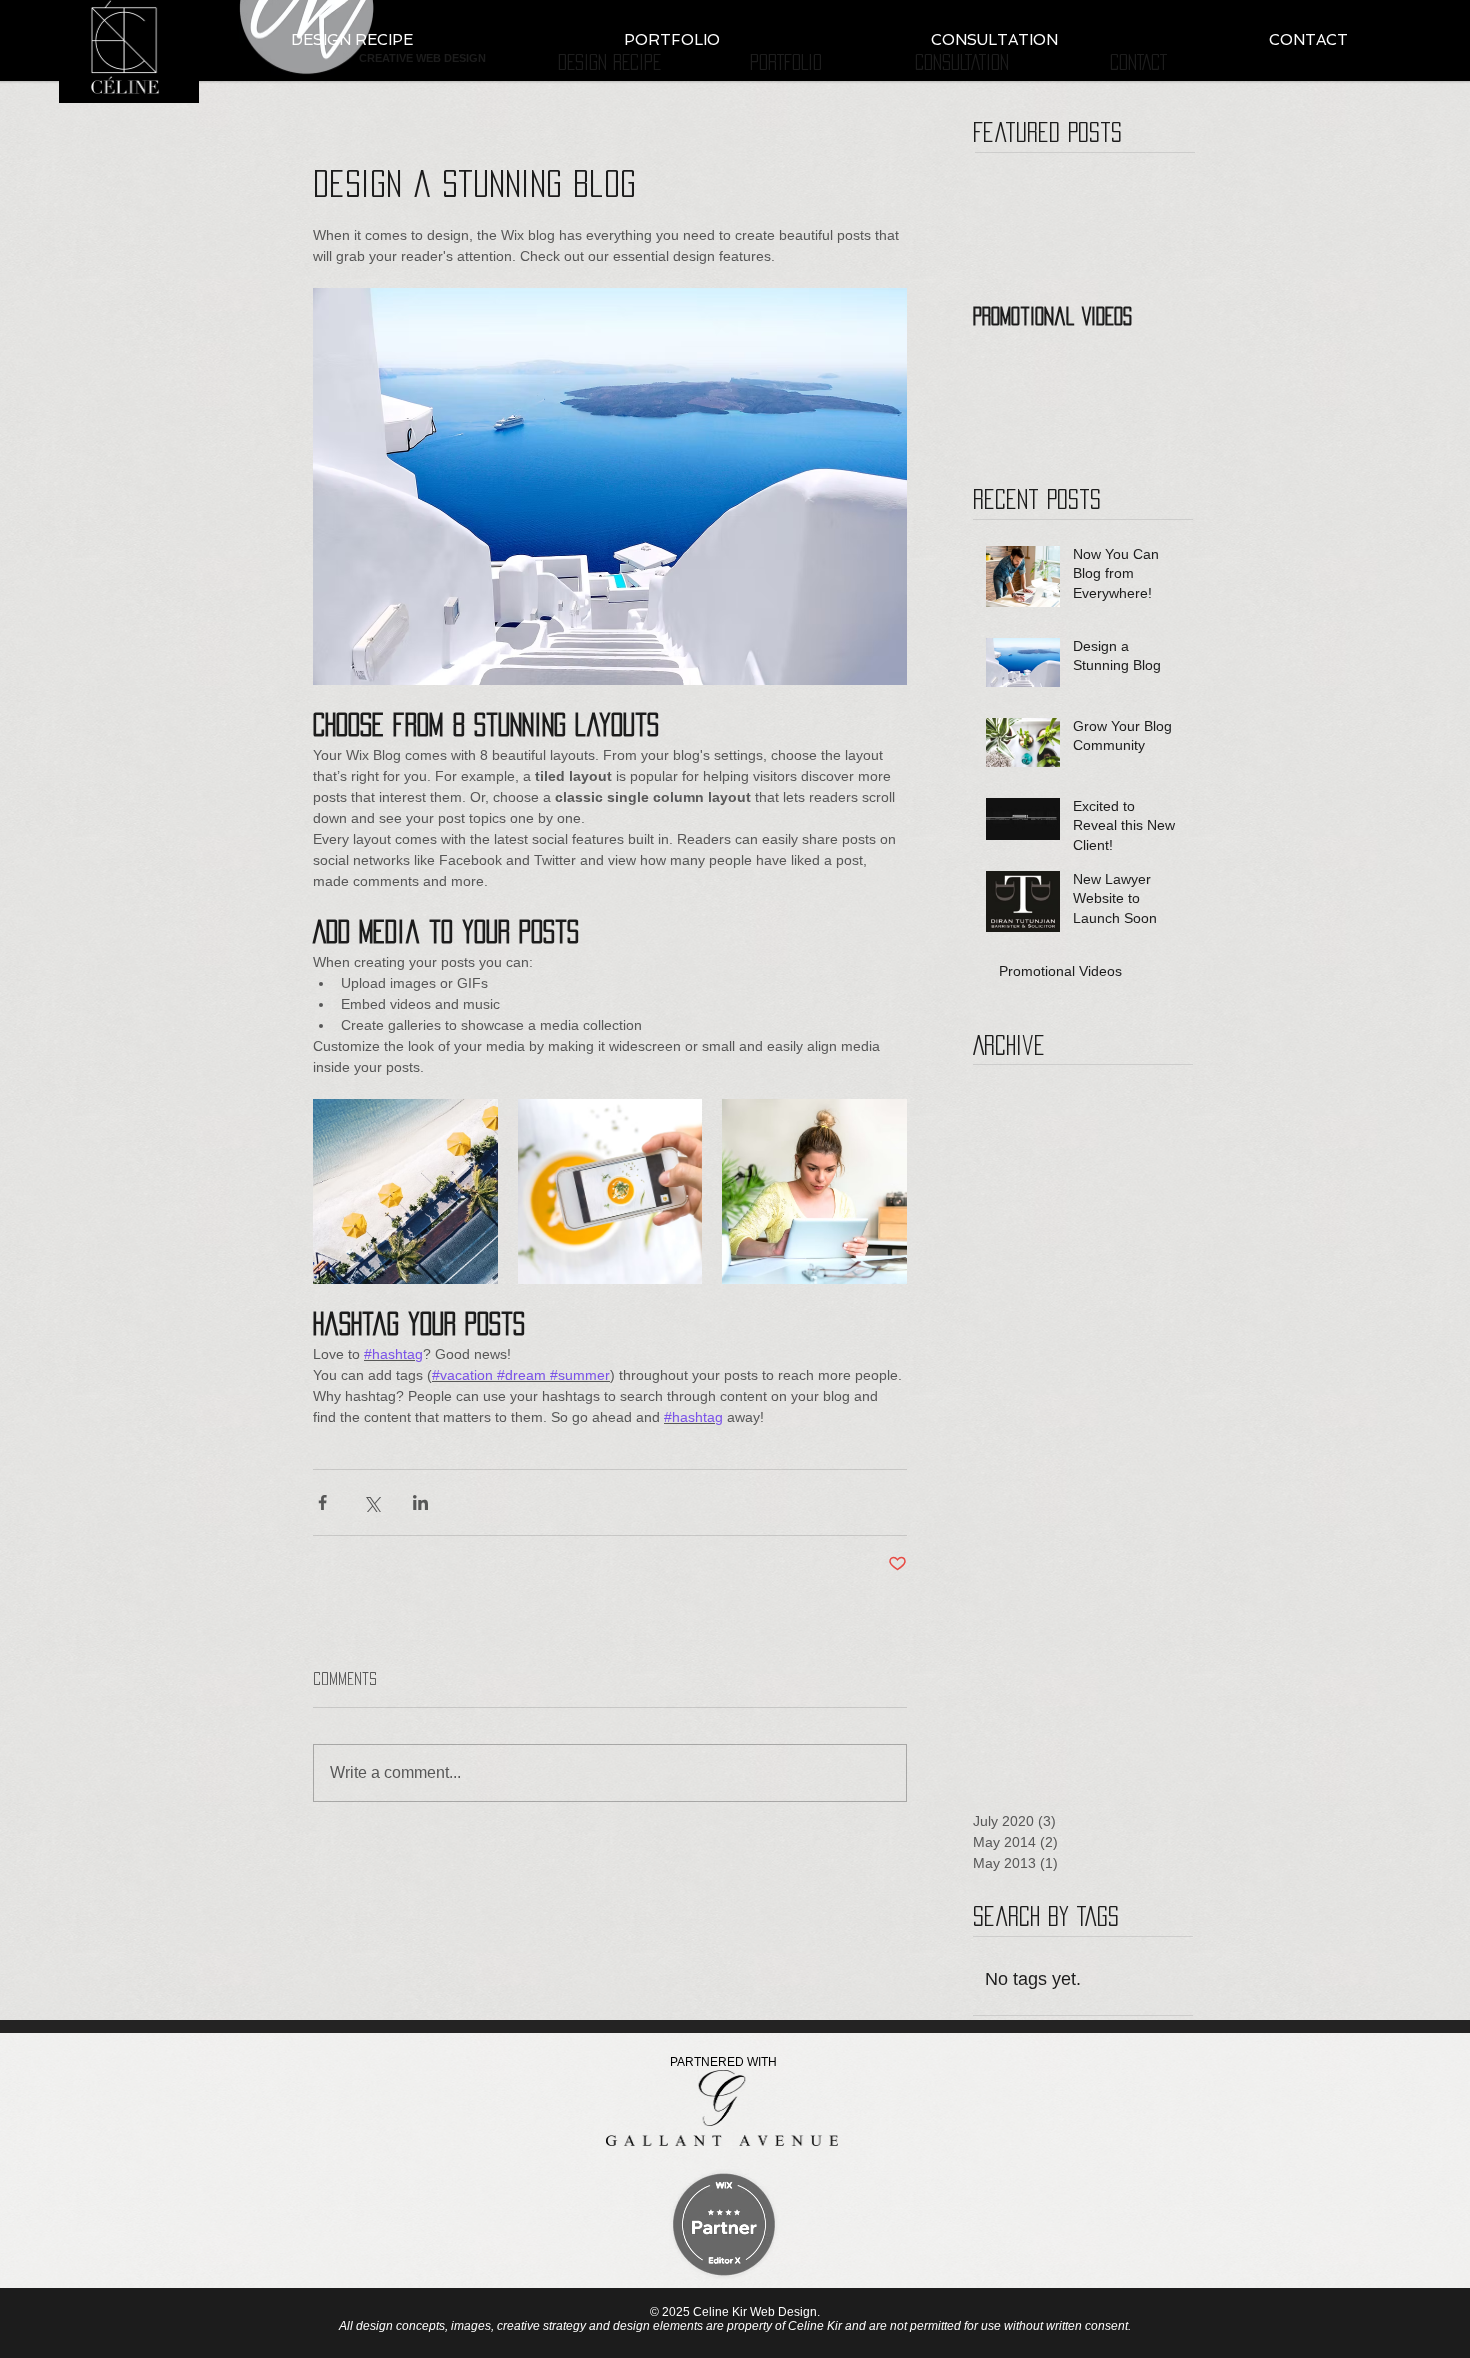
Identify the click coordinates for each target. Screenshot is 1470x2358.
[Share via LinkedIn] (420, 1502)
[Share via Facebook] (322, 1502)
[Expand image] (405, 1191)
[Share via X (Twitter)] (371, 1502)
